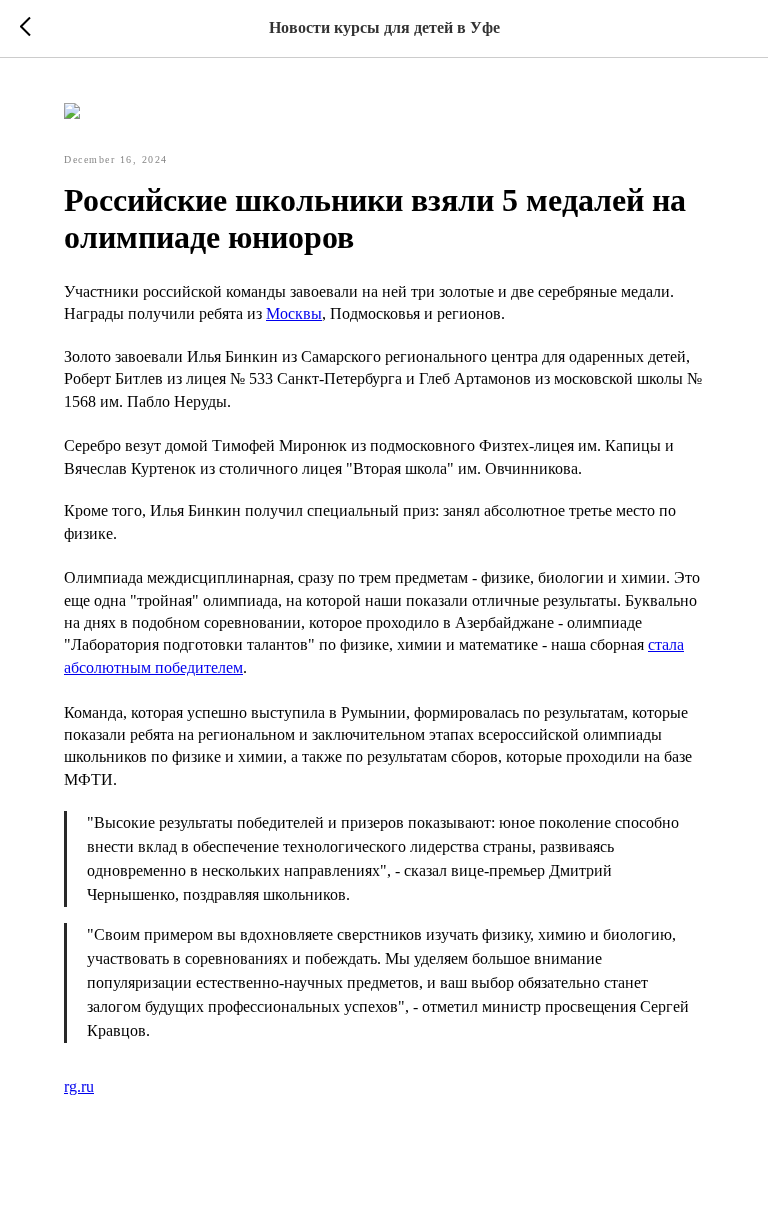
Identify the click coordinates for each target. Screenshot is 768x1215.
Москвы (294, 313)
